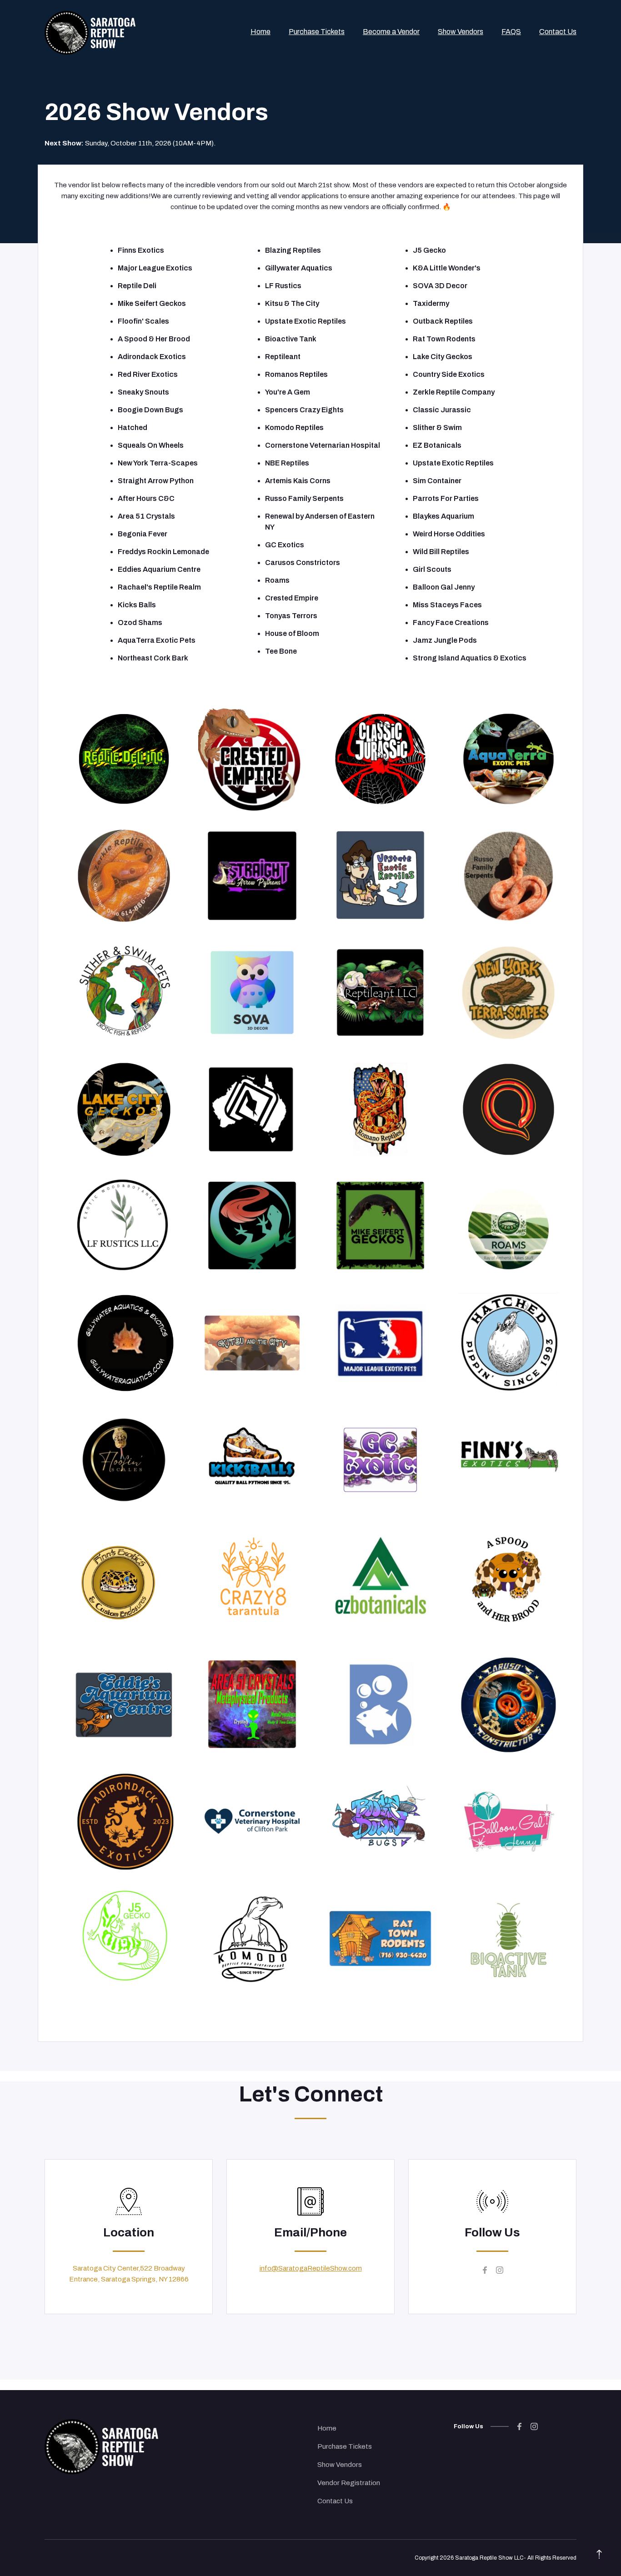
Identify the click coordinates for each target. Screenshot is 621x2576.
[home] (90, 31)
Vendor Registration (349, 2483)
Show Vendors (340, 2465)
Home (327, 2428)
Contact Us (335, 2501)
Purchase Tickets (345, 2446)
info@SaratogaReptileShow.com (311, 2268)
